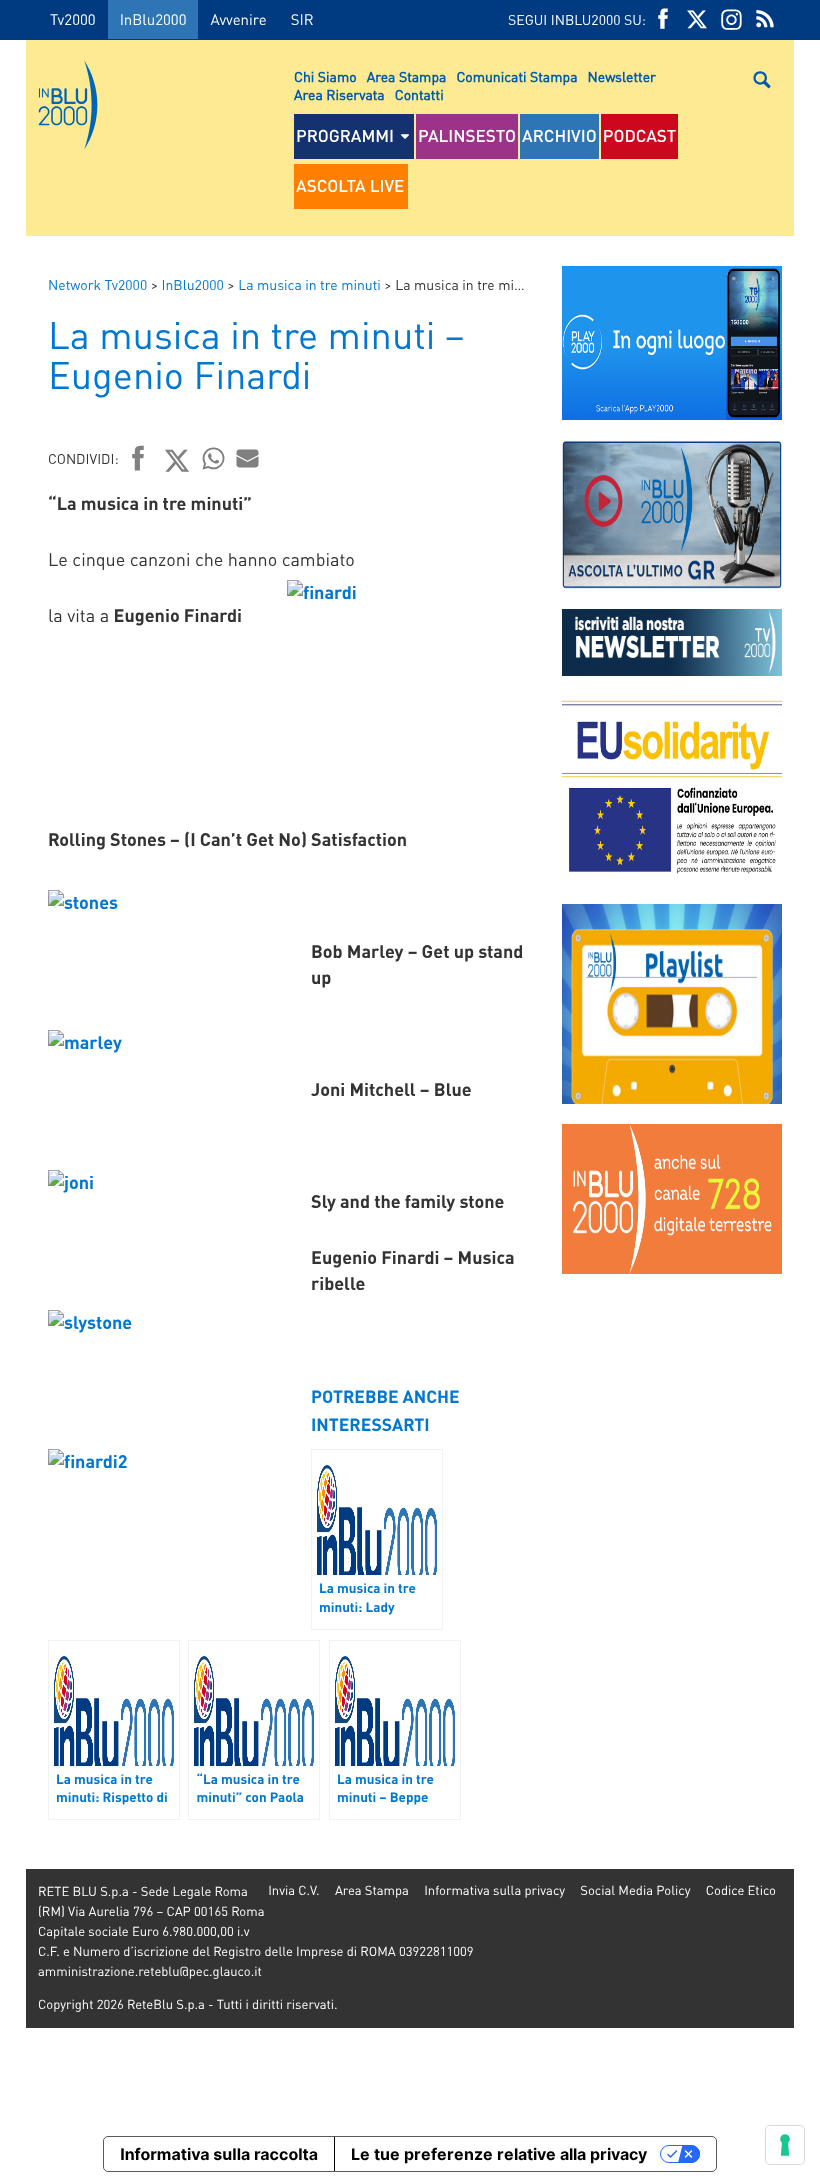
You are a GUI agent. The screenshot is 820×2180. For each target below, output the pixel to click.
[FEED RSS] (765, 19)
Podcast (640, 136)
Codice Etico (741, 1890)
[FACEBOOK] (663, 19)
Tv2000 (73, 19)
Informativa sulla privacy (494, 1890)
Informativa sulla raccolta (219, 2154)
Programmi (345, 136)
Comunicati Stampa (516, 77)
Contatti (419, 95)
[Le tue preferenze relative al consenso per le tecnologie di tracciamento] (785, 2145)
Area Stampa (407, 77)
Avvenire (238, 19)
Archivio (559, 136)
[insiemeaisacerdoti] (13, 1104)
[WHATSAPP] (214, 458)
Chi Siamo (325, 77)
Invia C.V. (293, 1890)
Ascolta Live (350, 186)
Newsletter (622, 77)
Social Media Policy (635, 1890)
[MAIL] (248, 458)
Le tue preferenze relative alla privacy (499, 2154)
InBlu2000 (153, 19)
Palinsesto (467, 136)
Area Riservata (339, 95)
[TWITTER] (697, 19)
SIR (302, 19)
